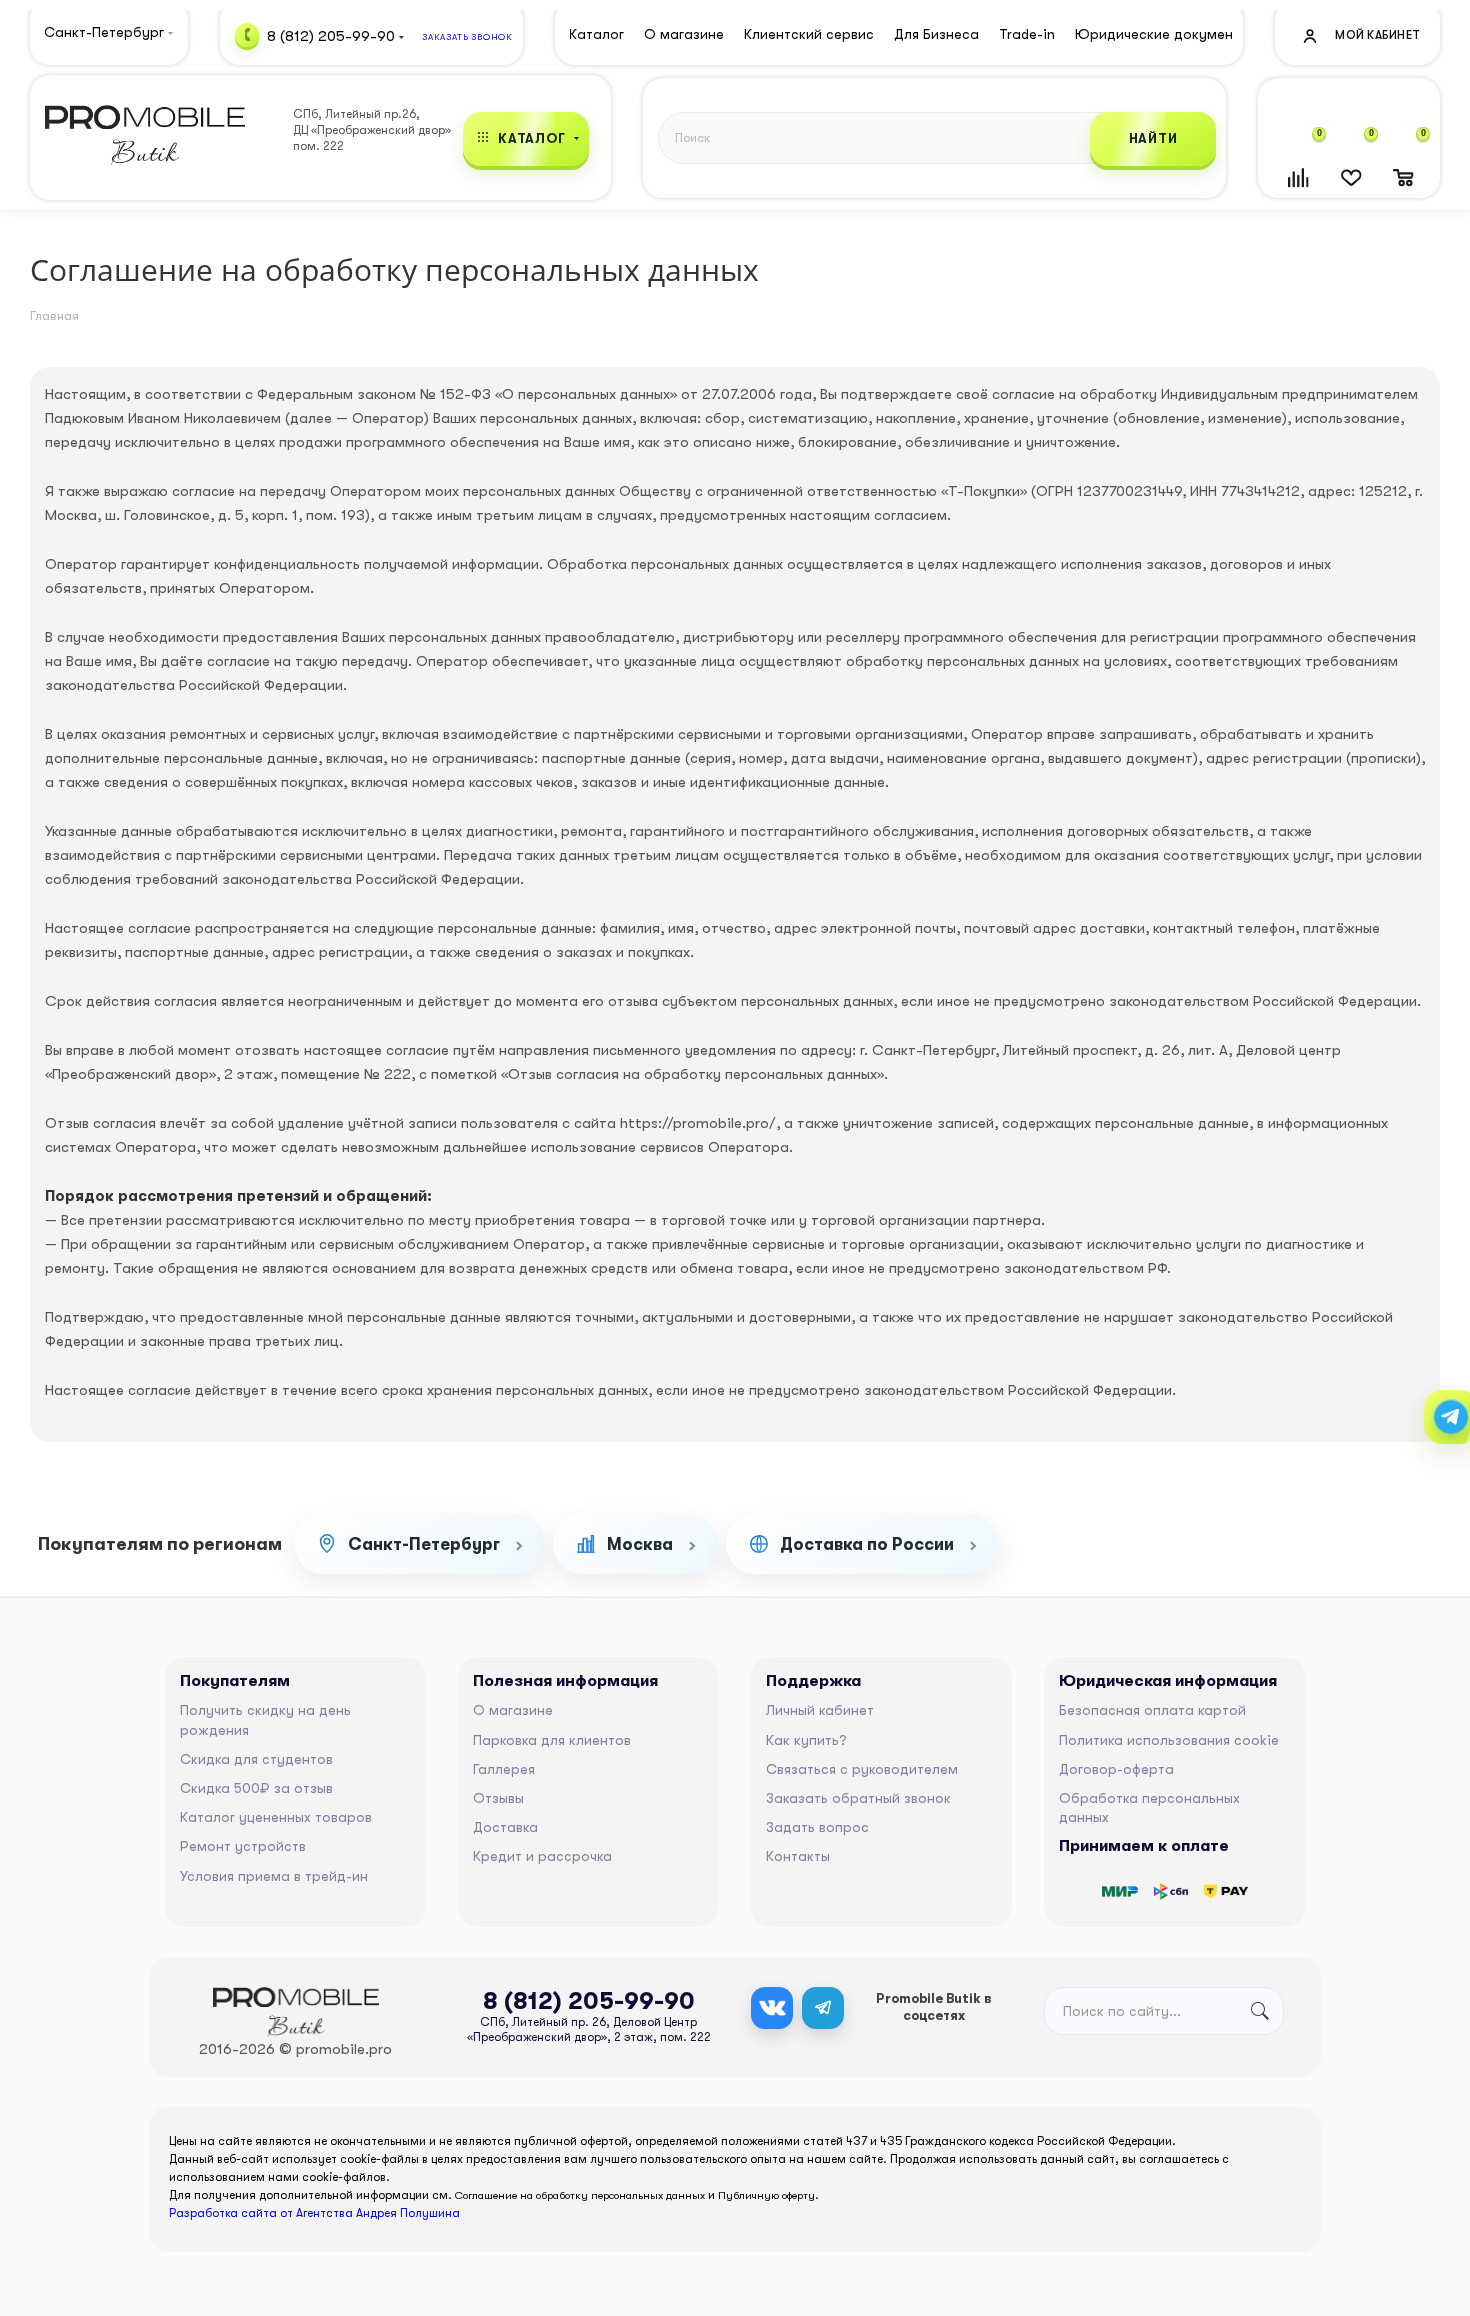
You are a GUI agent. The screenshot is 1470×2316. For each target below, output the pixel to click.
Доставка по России (867, 1544)
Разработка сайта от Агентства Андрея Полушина (314, 2213)
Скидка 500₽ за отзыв (256, 1788)
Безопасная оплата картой (1152, 1710)
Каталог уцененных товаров (276, 1817)
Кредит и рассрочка (542, 1856)
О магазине (513, 1710)
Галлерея (504, 1769)
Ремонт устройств (243, 1846)
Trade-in (1027, 34)
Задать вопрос (817, 1827)
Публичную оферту (766, 2195)
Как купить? (806, 1740)
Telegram (823, 2008)
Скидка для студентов (256, 1759)
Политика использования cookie (1169, 1740)
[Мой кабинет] (1360, 34)
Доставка (505, 1827)
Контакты (798, 1856)
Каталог (596, 34)
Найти (1153, 138)
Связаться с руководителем (862, 1769)
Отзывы (498, 1798)
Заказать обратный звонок (858, 1798)
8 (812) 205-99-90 (331, 35)
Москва (640, 1544)
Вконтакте (772, 2008)
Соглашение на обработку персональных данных (580, 2195)
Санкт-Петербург (424, 1544)
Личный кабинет (820, 1710)
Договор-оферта (1116, 1769)
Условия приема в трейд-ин (274, 1876)
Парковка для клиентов (552, 1740)
